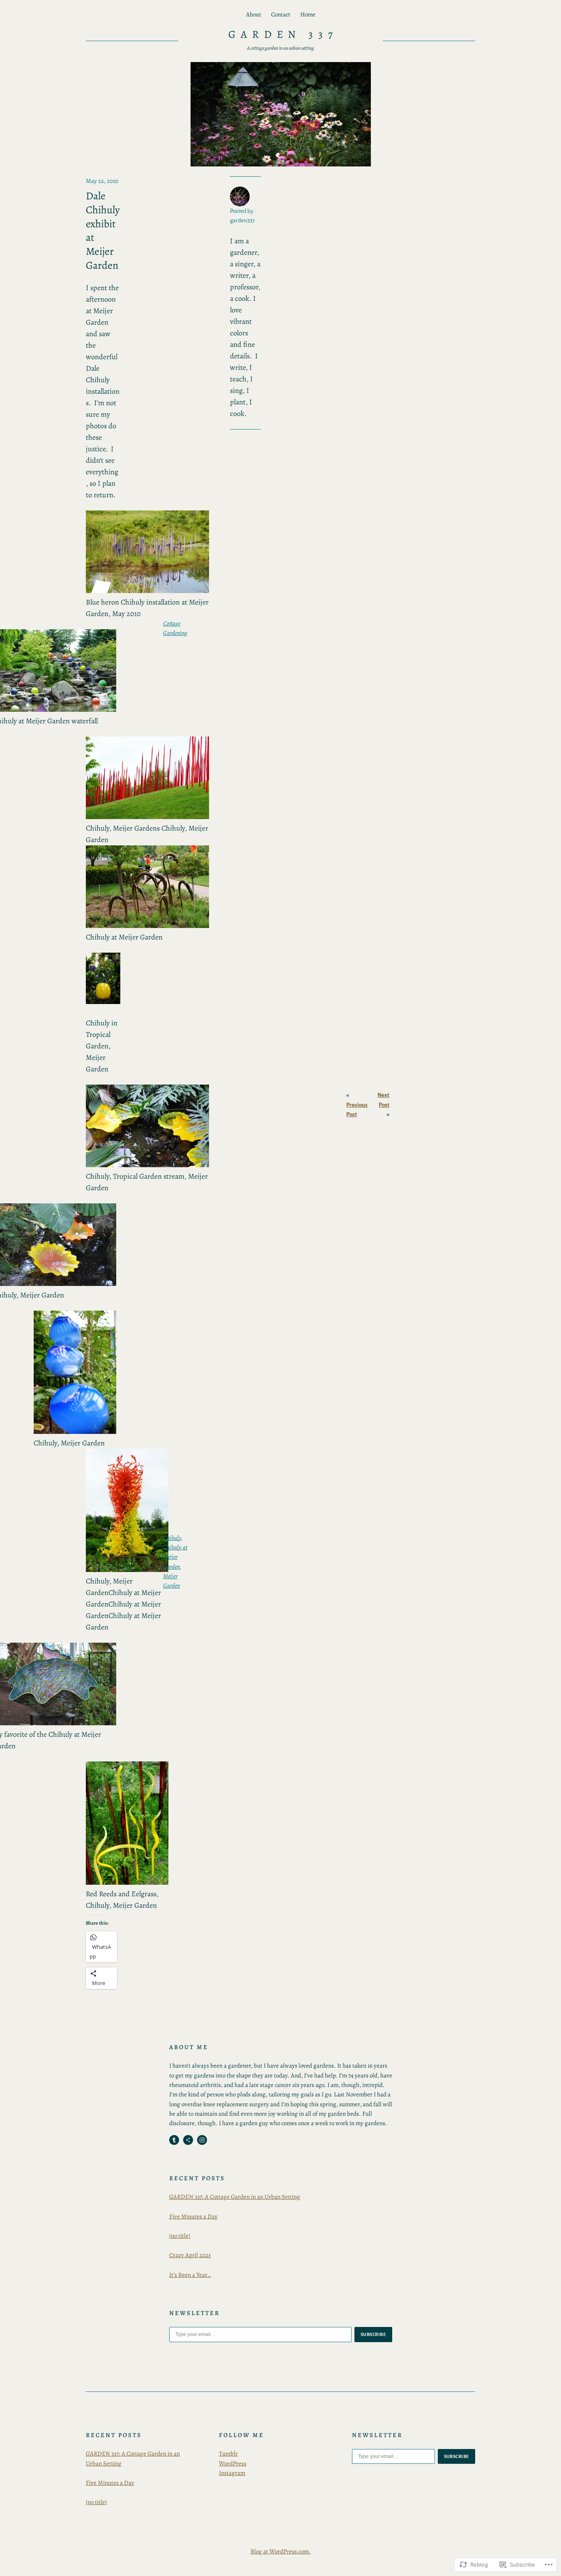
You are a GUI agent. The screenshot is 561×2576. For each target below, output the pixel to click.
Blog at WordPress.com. (281, 2551)
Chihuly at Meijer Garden (175, 1557)
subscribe (373, 2334)
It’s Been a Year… (190, 2275)
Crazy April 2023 (190, 2255)
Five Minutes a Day (193, 2216)
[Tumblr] (174, 2140)
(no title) (180, 2236)
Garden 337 (283, 34)
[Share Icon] (188, 2140)
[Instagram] (202, 2140)
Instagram (232, 2473)
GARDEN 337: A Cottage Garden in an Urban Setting (235, 2197)
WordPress (233, 2463)
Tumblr (228, 2454)
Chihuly (172, 1538)
